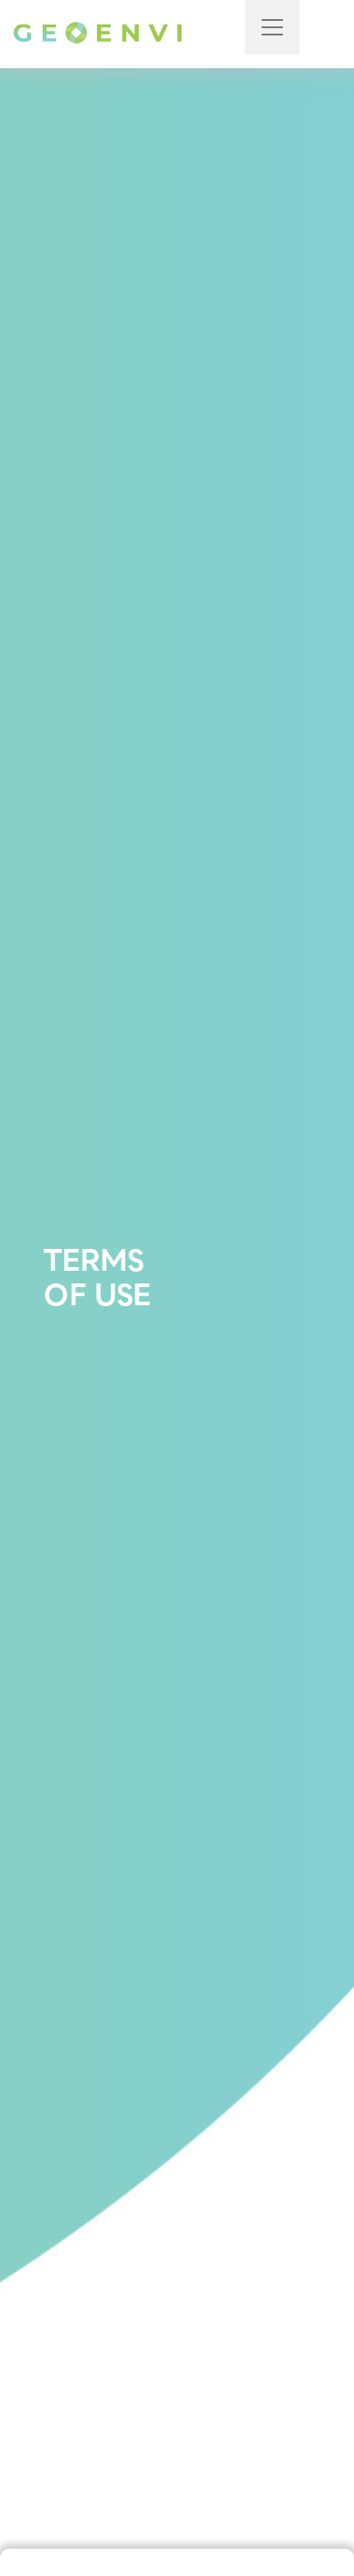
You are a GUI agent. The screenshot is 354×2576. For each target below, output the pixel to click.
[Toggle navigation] (272, 27)
